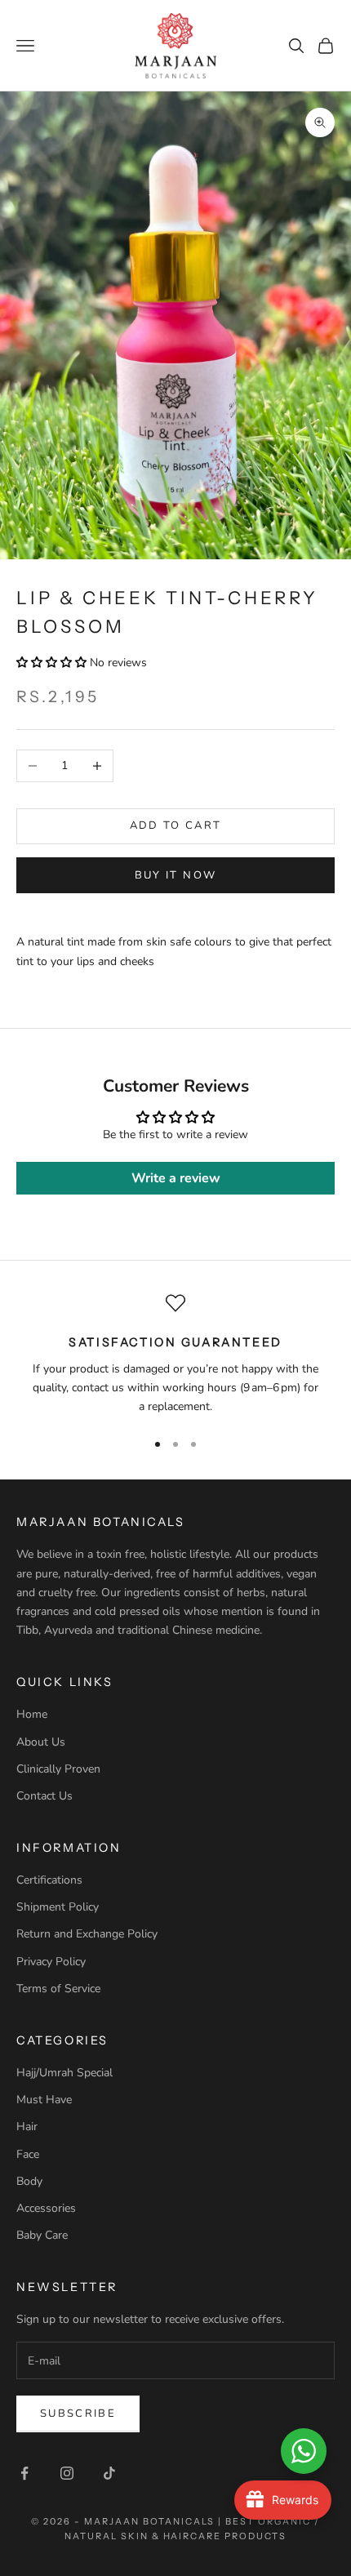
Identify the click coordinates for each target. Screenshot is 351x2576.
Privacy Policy (51, 1962)
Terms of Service (58, 1989)
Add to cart (176, 825)
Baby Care (42, 2235)
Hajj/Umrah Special (64, 2073)
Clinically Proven (58, 1769)
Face (28, 2154)
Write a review (176, 1178)
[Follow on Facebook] (24, 2473)
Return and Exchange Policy (87, 1934)
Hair (27, 2127)
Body (29, 2181)
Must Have (44, 2100)
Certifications (49, 1880)
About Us (41, 1742)
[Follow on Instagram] (67, 2473)
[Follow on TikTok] (109, 2473)
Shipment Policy (58, 1907)
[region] (175, 1355)
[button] (51, 663)
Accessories (46, 2208)
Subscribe (78, 2414)
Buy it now (175, 875)
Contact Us (44, 1796)
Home (32, 1714)
